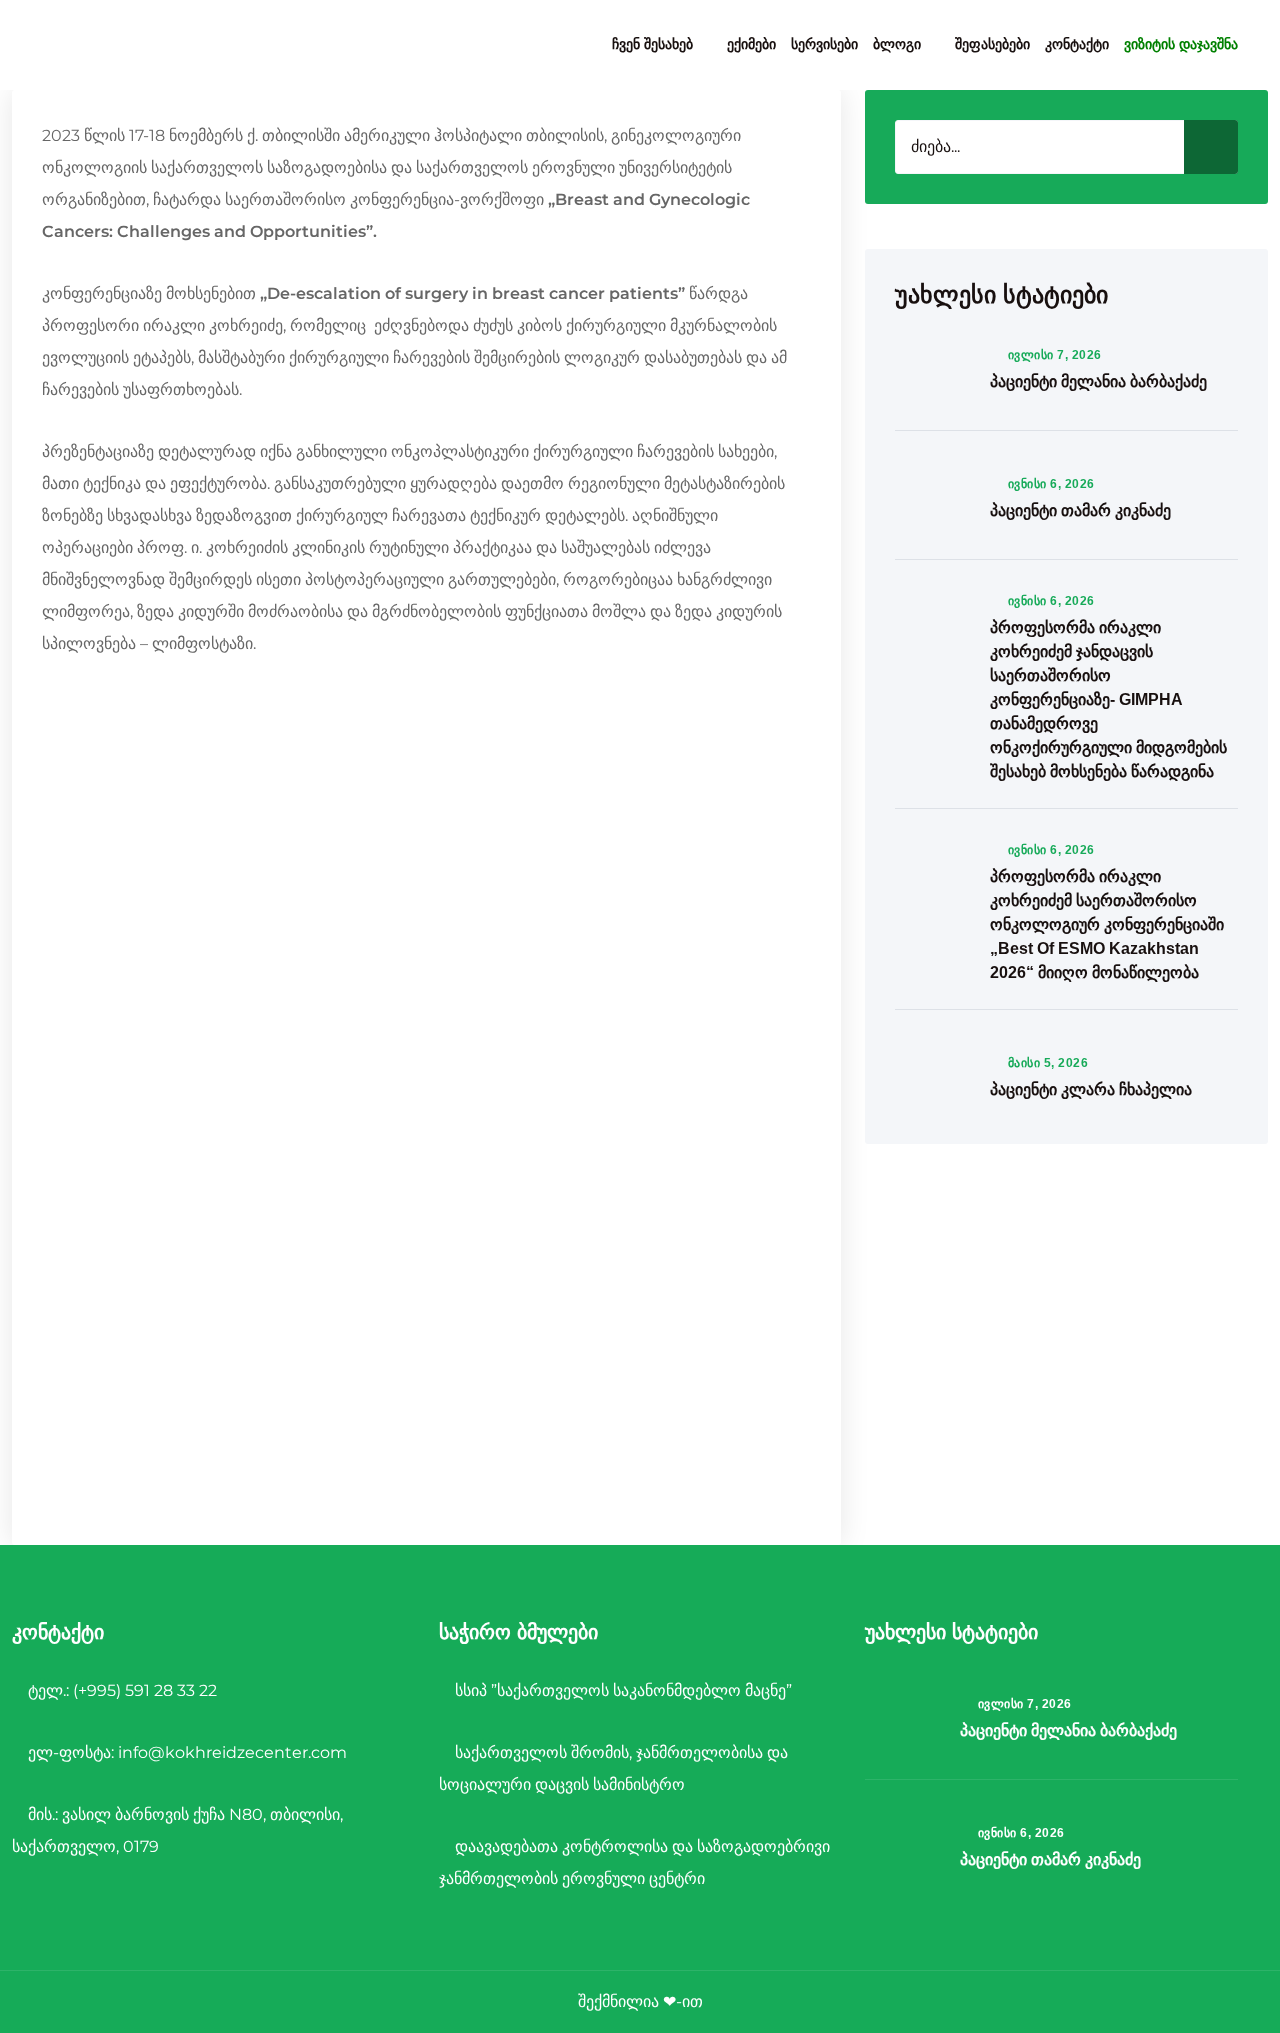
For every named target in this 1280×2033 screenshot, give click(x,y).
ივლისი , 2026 (1054, 355)
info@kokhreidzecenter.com (232, 1752)
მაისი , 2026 (1048, 1063)
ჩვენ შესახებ (652, 44)
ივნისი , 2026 (1051, 484)
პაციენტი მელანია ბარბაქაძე (1098, 381)
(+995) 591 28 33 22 (145, 1690)
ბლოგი (897, 44)
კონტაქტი (1077, 44)
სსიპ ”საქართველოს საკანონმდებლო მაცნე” (621, 1690)
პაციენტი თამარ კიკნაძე (1080, 510)
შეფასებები (992, 44)
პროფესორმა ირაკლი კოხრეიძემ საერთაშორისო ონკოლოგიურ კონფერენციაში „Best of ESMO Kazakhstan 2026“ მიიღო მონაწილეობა (1107, 924)
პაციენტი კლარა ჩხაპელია (1091, 1089)
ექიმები (751, 44)
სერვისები (824, 44)
